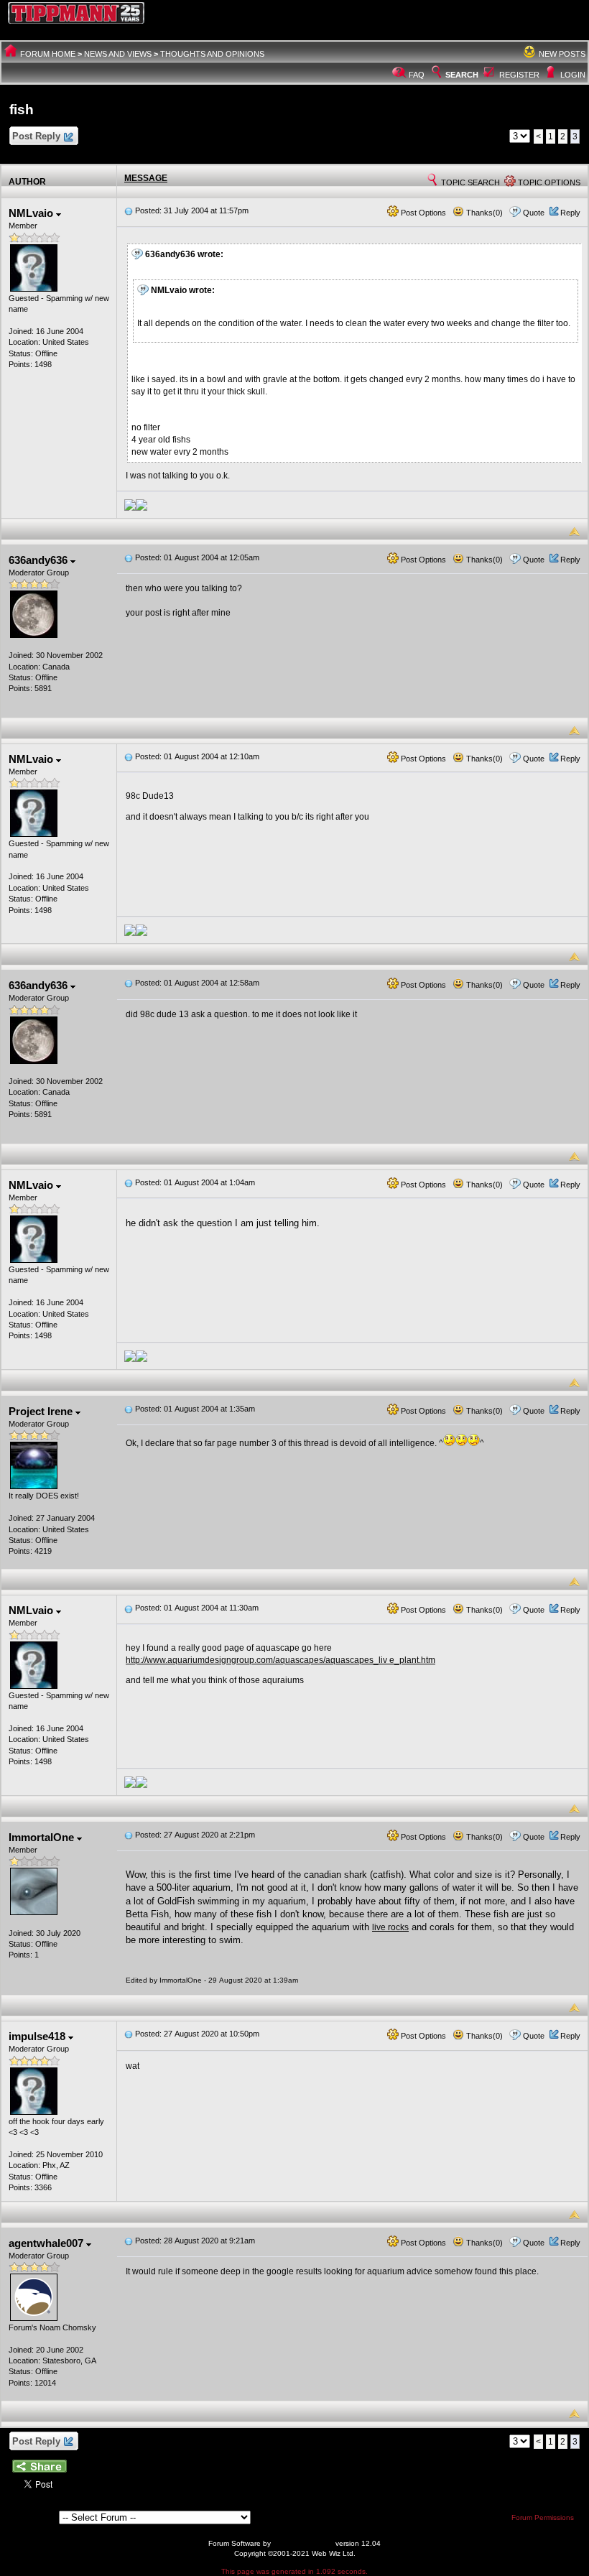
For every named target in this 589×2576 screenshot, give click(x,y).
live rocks (390, 1927)
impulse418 (38, 2036)
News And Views (118, 54)
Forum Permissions (544, 2517)
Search (462, 75)
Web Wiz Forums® (303, 2543)
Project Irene (42, 1411)
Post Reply (36, 136)
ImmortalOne (43, 1837)
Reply (570, 213)
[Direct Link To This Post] (129, 210)
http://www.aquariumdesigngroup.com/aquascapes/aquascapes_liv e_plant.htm (280, 1660)
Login (573, 75)
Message (146, 178)
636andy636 (40, 560)
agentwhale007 (47, 2243)
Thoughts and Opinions (212, 54)
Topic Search (469, 182)
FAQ (417, 75)
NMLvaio (32, 213)
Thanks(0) (483, 213)
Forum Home (48, 54)
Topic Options (548, 182)
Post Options (422, 213)
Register (519, 75)
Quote (534, 213)
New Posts (562, 54)
